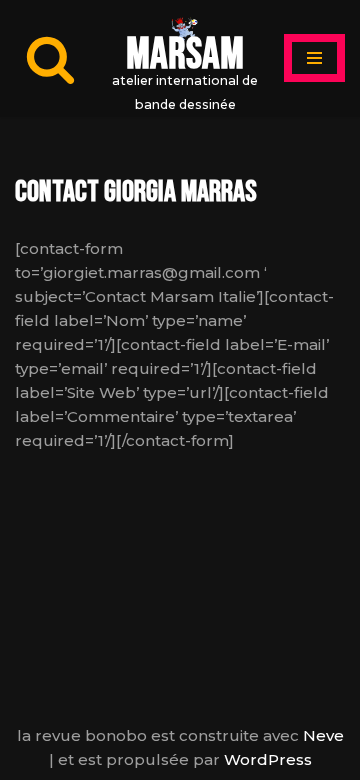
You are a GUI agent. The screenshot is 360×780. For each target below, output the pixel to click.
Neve (323, 735)
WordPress (268, 759)
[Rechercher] (50, 58)
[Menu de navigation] (314, 58)
